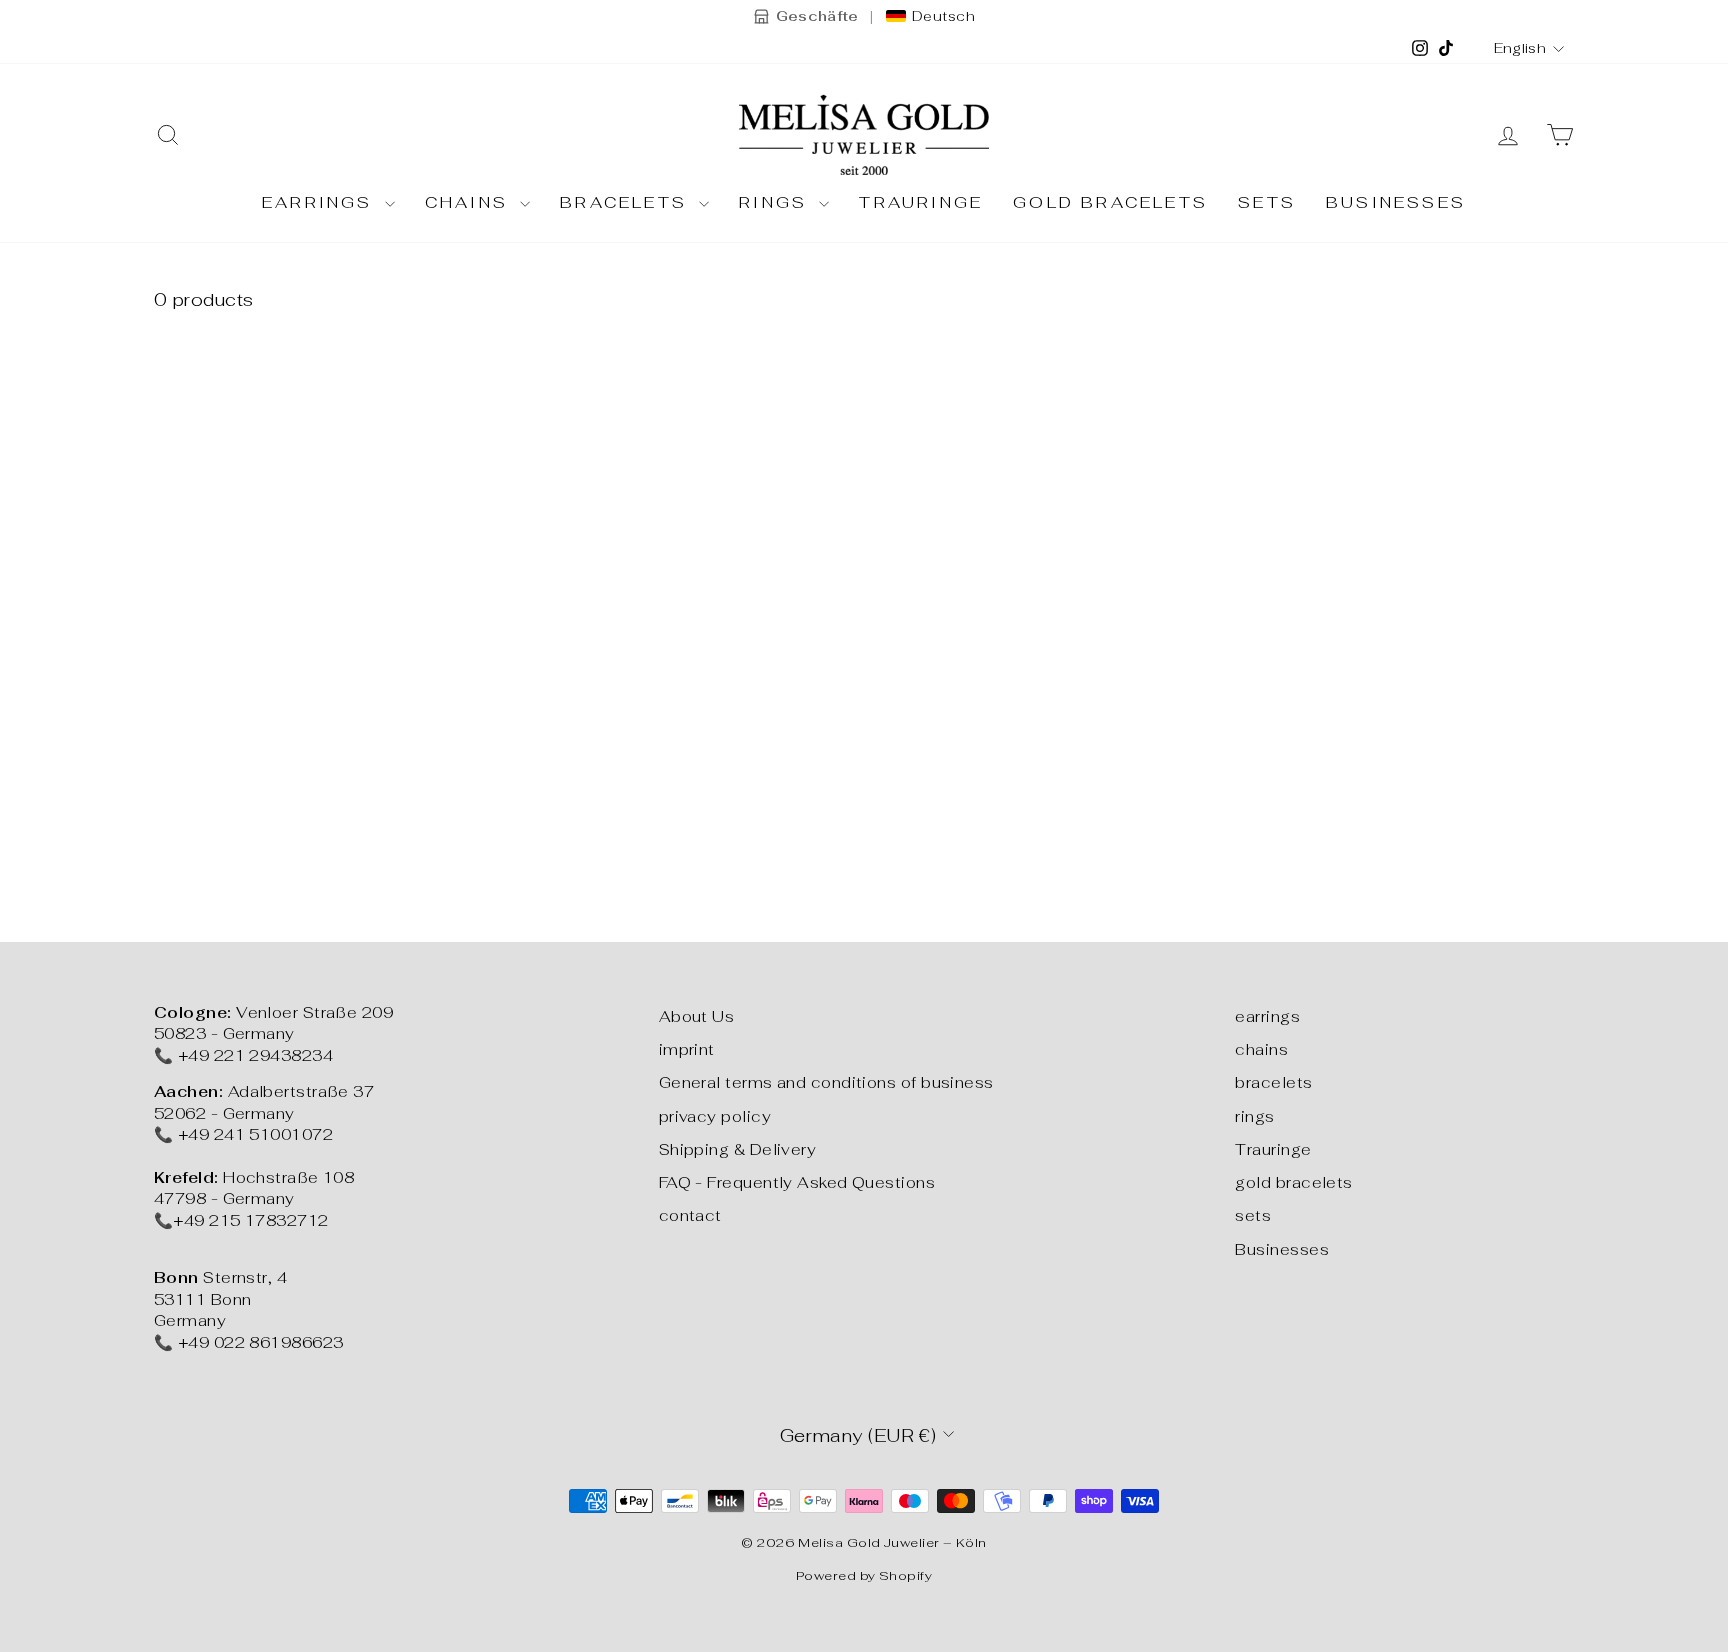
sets (1267, 202)
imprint (687, 1049)
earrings (321, 202)
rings (776, 202)
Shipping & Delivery (738, 1149)
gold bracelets (1110, 202)
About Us (697, 1016)
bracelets (627, 202)
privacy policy (715, 1116)
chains (470, 202)
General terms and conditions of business (826, 1082)
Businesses (1396, 202)
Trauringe (921, 202)
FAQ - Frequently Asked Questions (797, 1182)
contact (690, 1215)
